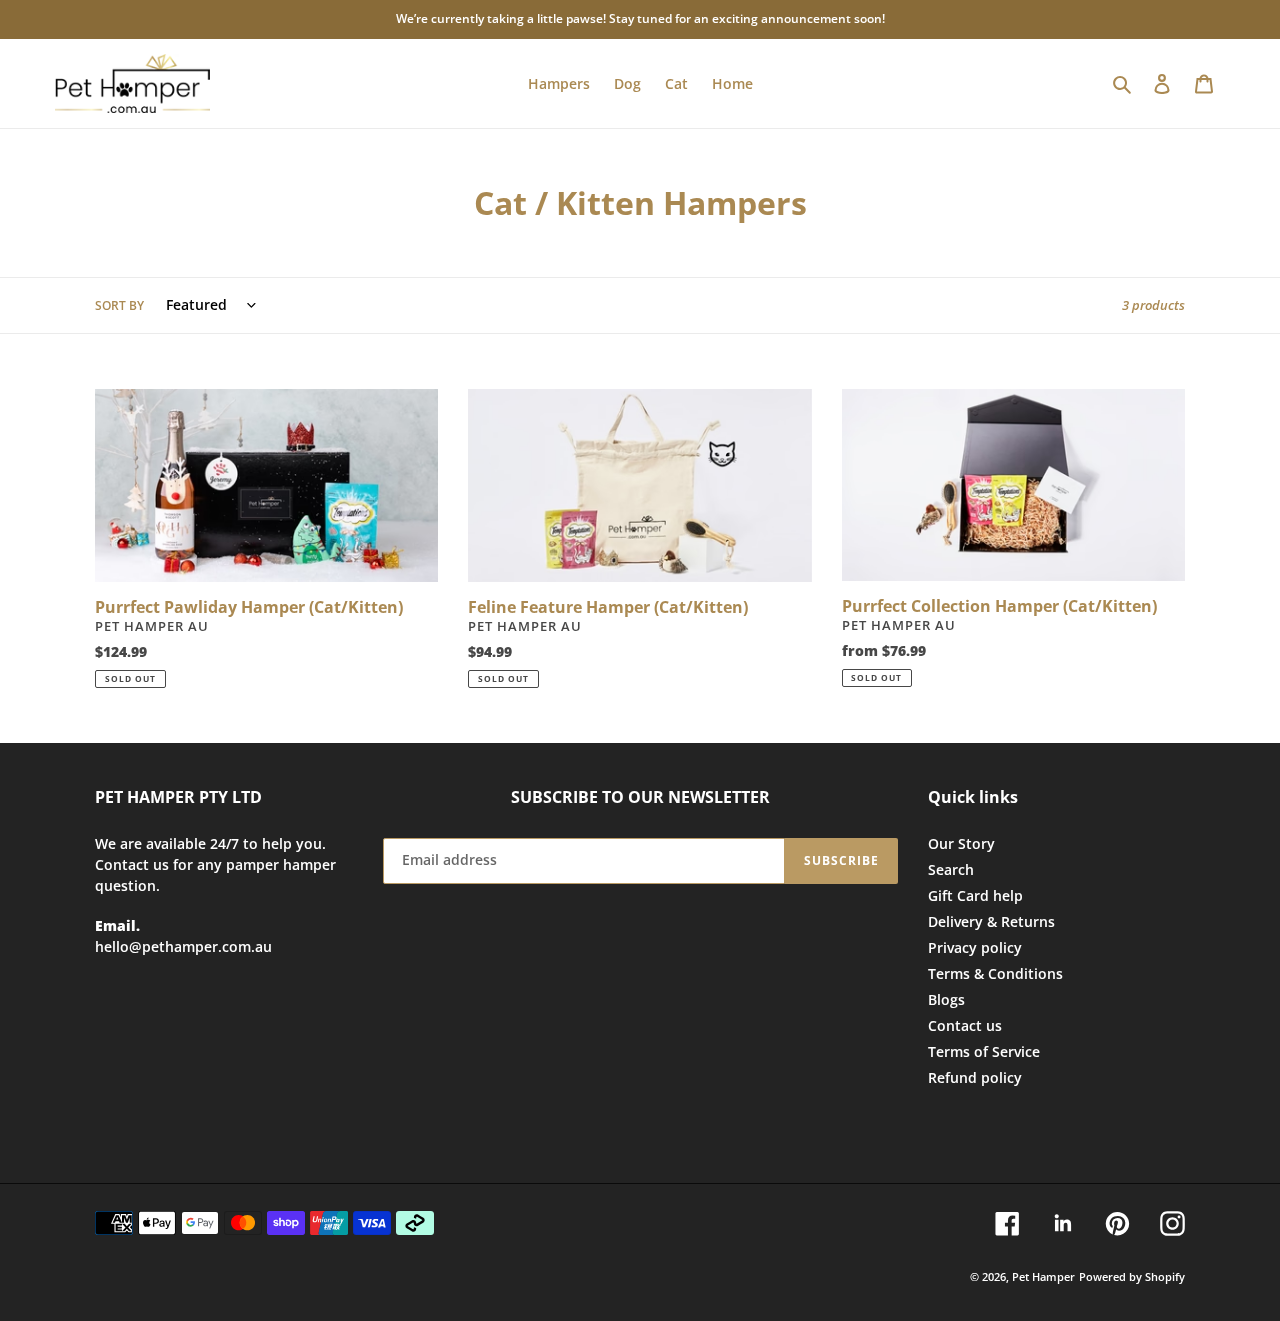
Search (951, 869)
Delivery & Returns (991, 921)
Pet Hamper (1043, 1276)
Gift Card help (975, 895)
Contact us (965, 1025)
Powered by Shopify (1132, 1276)
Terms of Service (984, 1051)
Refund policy (975, 1077)
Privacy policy (975, 947)
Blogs (946, 999)
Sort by (119, 305)
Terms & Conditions (995, 973)
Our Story (961, 843)
